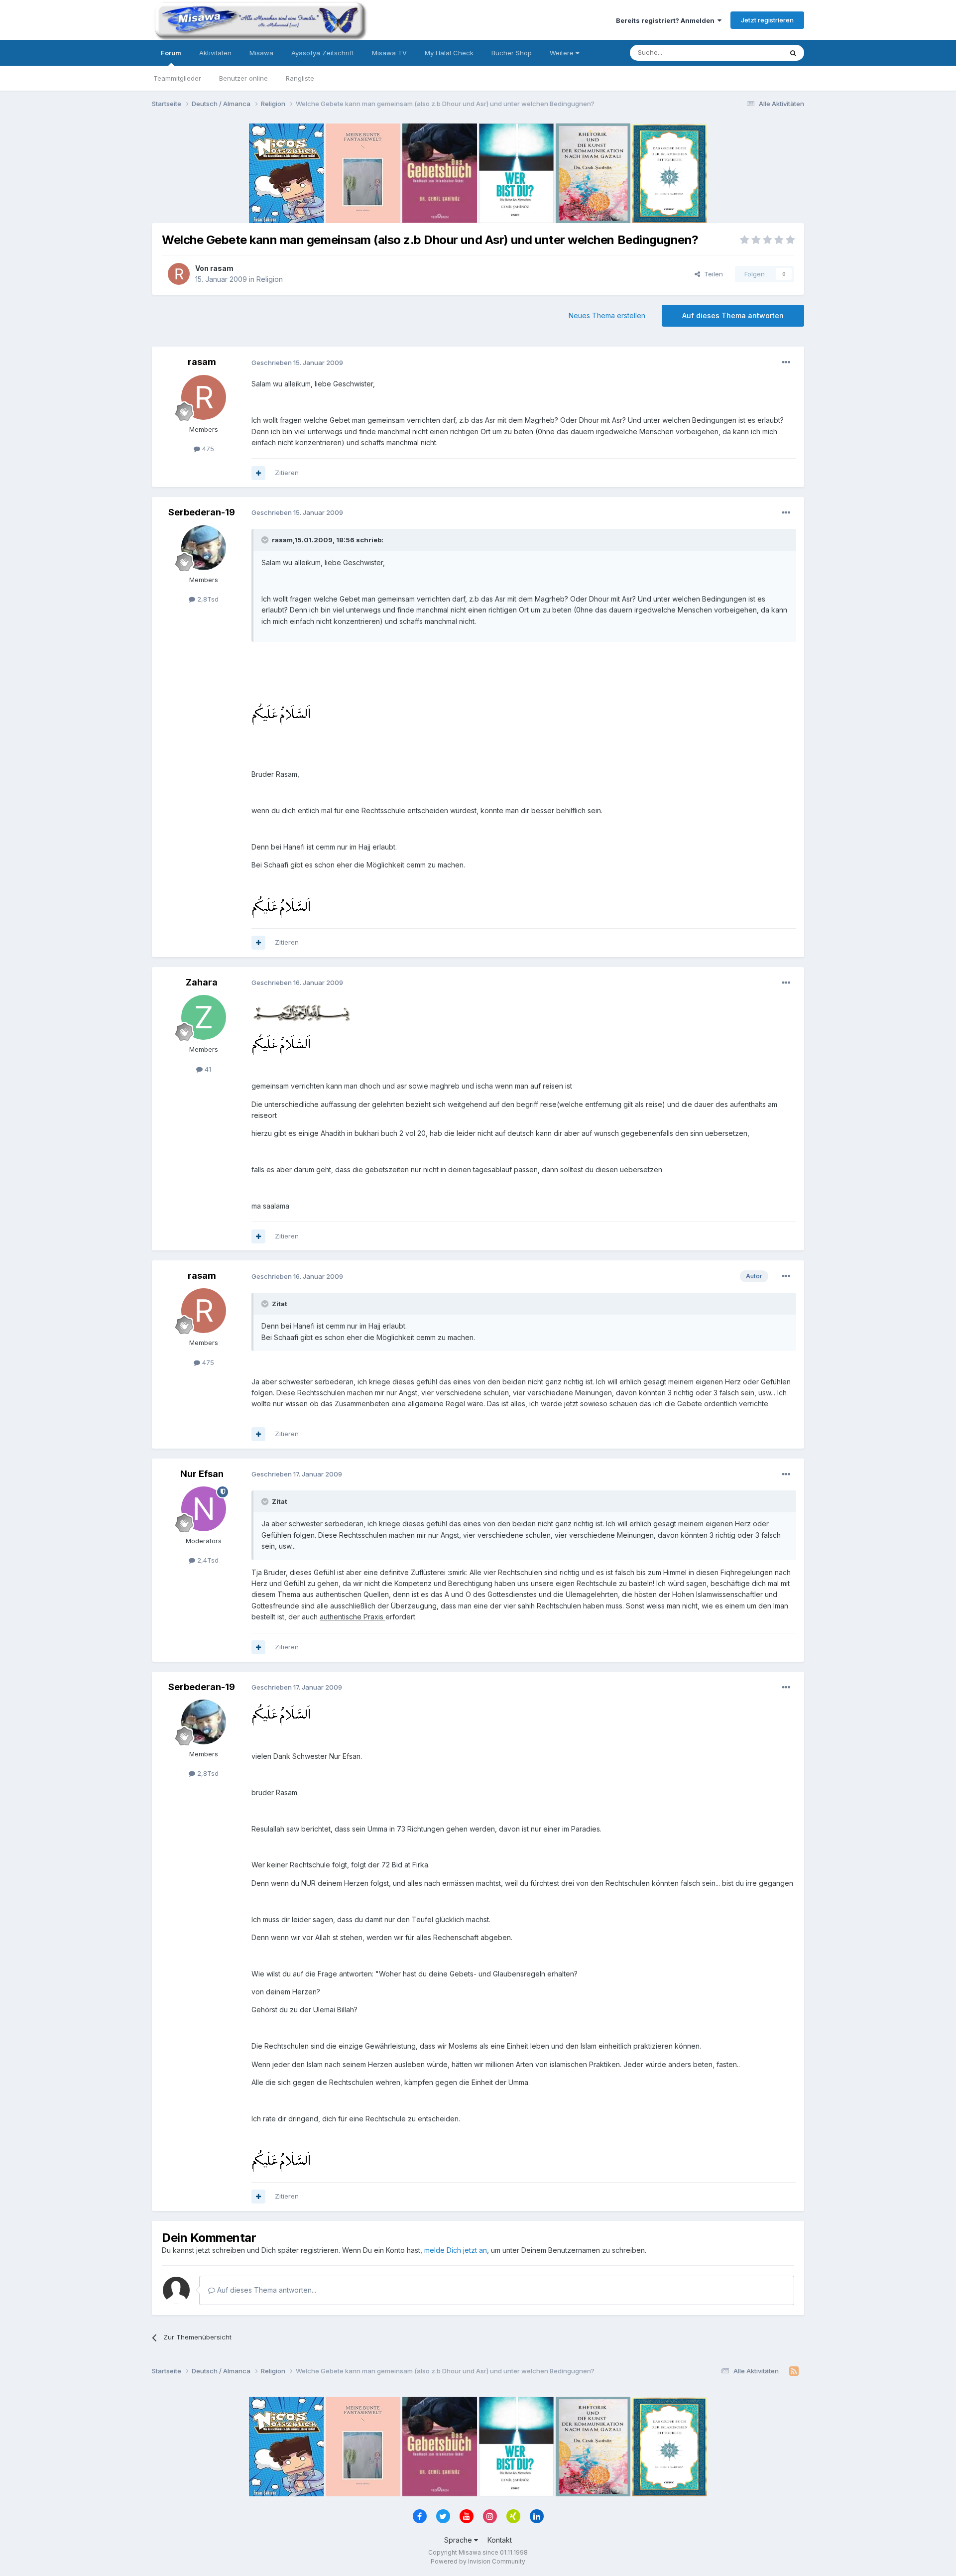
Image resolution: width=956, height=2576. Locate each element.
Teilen (712, 274)
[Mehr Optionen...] (786, 363)
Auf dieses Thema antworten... (266, 2290)
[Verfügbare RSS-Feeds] (794, 2371)
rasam (222, 268)
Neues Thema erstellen (607, 315)
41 (207, 1069)
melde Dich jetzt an (456, 2250)
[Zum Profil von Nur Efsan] (204, 1509)
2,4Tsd (207, 1560)
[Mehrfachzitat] (258, 473)
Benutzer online (243, 78)
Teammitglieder (177, 78)
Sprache (459, 2540)
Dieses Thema (747, 53)
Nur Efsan (202, 1474)
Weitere (563, 53)
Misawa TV (389, 53)
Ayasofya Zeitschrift (323, 53)
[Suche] (793, 53)
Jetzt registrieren (767, 20)
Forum (171, 53)
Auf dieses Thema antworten (733, 315)
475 (207, 449)
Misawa (261, 53)
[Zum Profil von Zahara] (204, 1017)
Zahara (202, 982)
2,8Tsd (207, 599)
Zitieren (287, 473)
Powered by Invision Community (478, 2561)
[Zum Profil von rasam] (179, 274)
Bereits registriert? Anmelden (667, 20)
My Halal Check (449, 53)
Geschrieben (297, 363)
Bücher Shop (512, 53)
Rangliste (300, 78)
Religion (270, 279)
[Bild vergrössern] (281, 714)
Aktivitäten (215, 53)
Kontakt (500, 2540)
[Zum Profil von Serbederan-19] (204, 548)
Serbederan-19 (202, 512)
